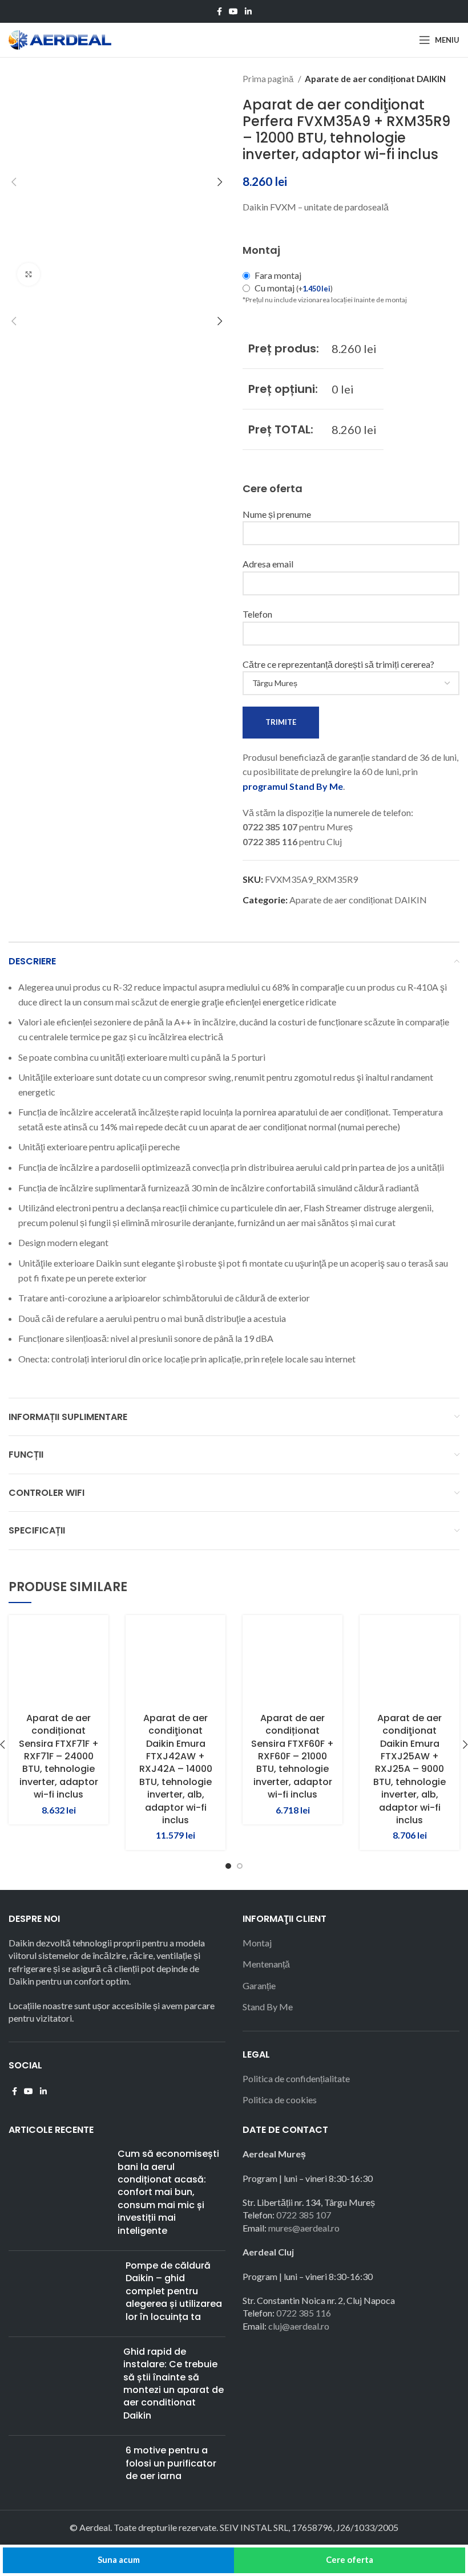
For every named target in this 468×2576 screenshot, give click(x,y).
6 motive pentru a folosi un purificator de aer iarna (171, 2463)
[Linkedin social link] (248, 11)
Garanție (259, 1985)
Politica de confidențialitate (296, 2078)
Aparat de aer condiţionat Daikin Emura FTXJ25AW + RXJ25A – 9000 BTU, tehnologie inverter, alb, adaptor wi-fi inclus (409, 1769)
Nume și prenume (277, 514)
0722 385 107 (304, 2215)
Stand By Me (268, 2007)
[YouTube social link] (233, 11)
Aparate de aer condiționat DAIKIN (375, 79)
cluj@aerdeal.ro (299, 2326)
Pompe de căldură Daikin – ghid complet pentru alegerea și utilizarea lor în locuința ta (174, 2291)
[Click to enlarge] (29, 274)
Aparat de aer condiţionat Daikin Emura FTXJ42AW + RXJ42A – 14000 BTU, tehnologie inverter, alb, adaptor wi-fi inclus (176, 1769)
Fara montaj (278, 275)
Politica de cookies (280, 2100)
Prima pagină (269, 79)
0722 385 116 (304, 2313)
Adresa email (268, 564)
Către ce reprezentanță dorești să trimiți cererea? (338, 664)
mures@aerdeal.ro (304, 2228)
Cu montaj (294, 288)
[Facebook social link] (219, 11)
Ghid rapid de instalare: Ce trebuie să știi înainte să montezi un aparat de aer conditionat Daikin (174, 2384)
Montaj (257, 1943)
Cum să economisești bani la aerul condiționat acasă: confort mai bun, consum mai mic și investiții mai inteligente (168, 2192)
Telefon (257, 614)
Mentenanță (266, 1964)
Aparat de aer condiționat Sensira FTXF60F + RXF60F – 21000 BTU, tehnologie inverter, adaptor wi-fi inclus (292, 1756)
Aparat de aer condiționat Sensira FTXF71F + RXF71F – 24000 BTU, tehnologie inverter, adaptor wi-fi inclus (59, 1756)
